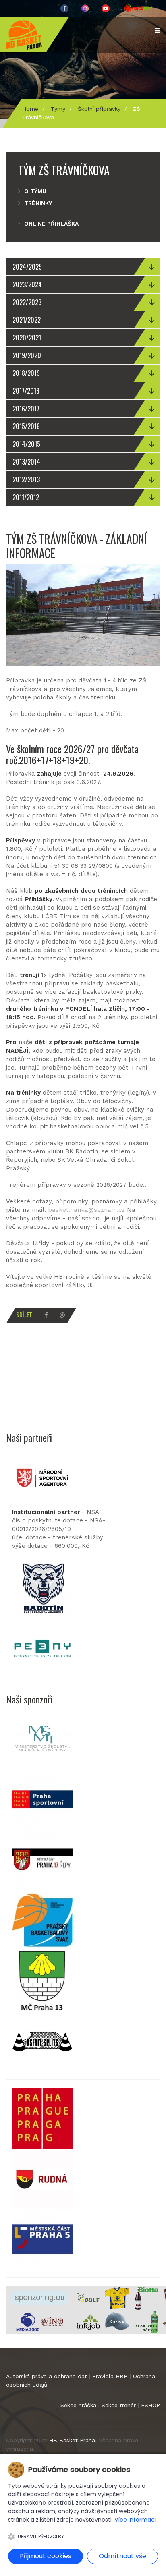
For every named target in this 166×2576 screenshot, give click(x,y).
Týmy (58, 109)
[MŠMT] (42, 1738)
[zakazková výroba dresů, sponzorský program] (117, 2298)
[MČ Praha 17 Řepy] (42, 1859)
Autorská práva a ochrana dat (47, 2376)
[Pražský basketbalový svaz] (42, 1919)
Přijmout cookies (46, 2556)
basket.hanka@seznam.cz (86, 1210)
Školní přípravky (99, 109)
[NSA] (42, 1477)
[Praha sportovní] (42, 1798)
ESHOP (150, 2405)
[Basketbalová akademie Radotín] (42, 1588)
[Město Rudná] (42, 2178)
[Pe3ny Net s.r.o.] (42, 1648)
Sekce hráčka (78, 2405)
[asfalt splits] (42, 2040)
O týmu (35, 191)
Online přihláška (51, 224)
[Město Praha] (42, 2118)
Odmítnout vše (122, 2556)
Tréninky (38, 203)
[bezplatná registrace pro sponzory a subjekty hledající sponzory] (40, 2298)
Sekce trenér (119, 2405)
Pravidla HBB (110, 2376)
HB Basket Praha (72, 2440)
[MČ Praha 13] (42, 1980)
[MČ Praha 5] (42, 2238)
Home (30, 109)
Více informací (135, 2520)
